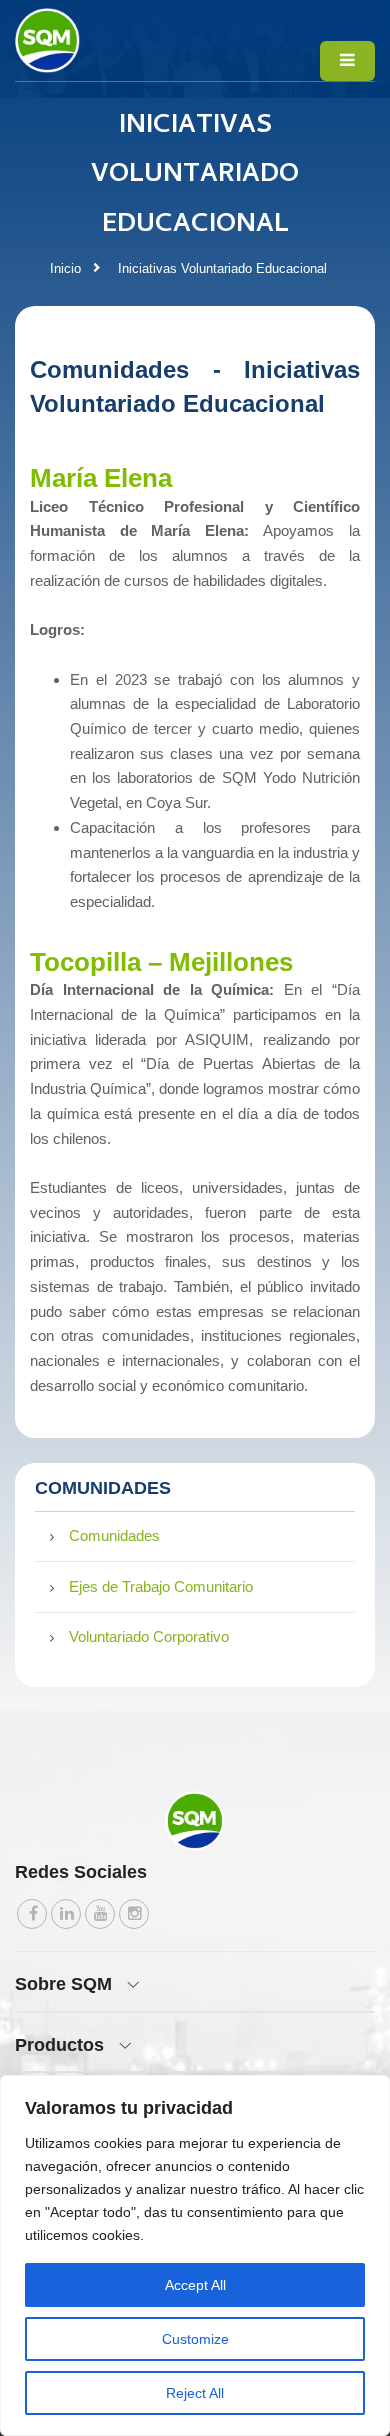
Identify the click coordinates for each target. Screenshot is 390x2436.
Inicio (65, 268)
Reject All (195, 2393)
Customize (195, 2339)
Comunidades (114, 1535)
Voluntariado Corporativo (149, 1636)
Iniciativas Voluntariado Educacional (222, 268)
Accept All (195, 2285)
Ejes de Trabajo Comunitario (161, 1586)
